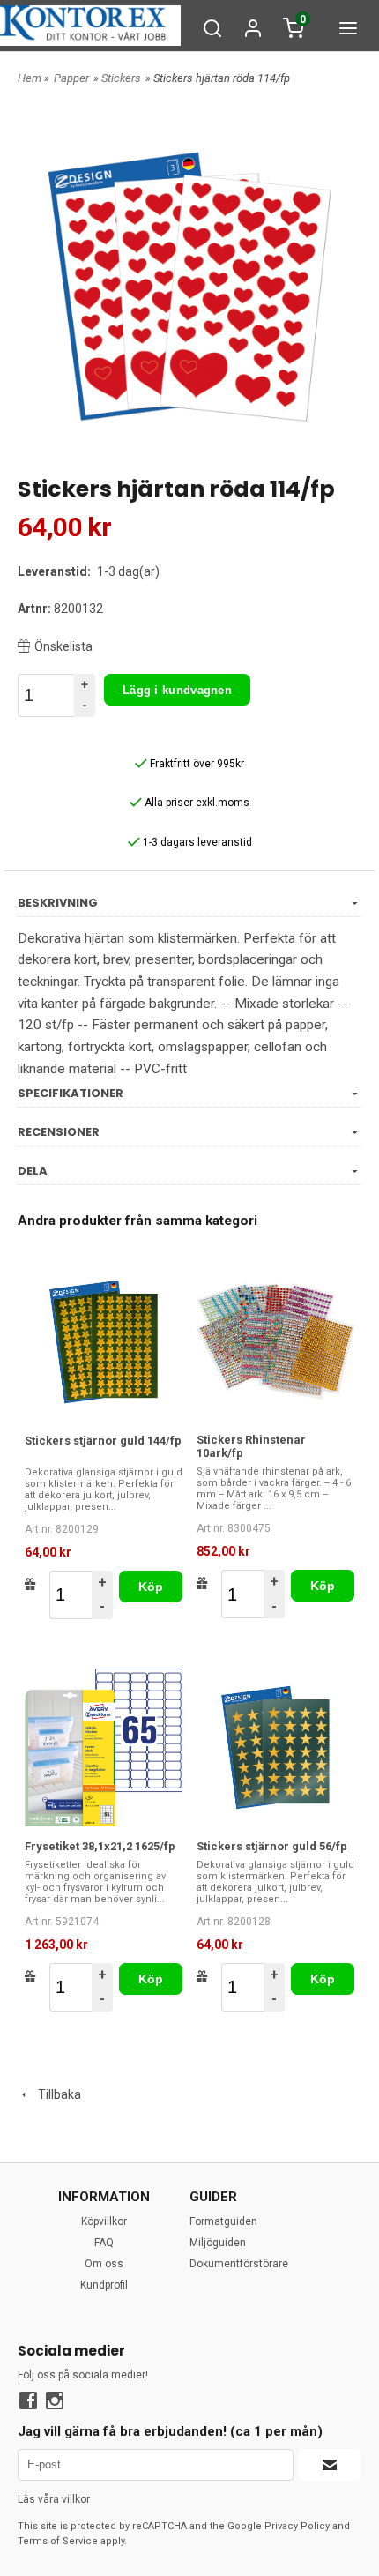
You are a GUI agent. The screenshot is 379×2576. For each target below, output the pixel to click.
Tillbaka (56, 2094)
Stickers (121, 78)
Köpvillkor (104, 2221)
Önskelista (63, 646)
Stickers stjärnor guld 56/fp (272, 1846)
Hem (30, 78)
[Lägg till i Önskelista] (30, 1584)
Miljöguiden (218, 2243)
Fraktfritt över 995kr (196, 764)
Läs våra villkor (54, 2499)
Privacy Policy (297, 2526)
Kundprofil (104, 2285)
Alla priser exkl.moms (196, 803)
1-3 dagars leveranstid (196, 842)
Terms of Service (58, 2541)
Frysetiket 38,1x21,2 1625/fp (100, 1846)
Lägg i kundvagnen (177, 690)
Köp (151, 1587)
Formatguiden (223, 2221)
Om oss (104, 2264)
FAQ (104, 2243)
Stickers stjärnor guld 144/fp (103, 1441)
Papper (71, 78)
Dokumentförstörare (239, 2264)
